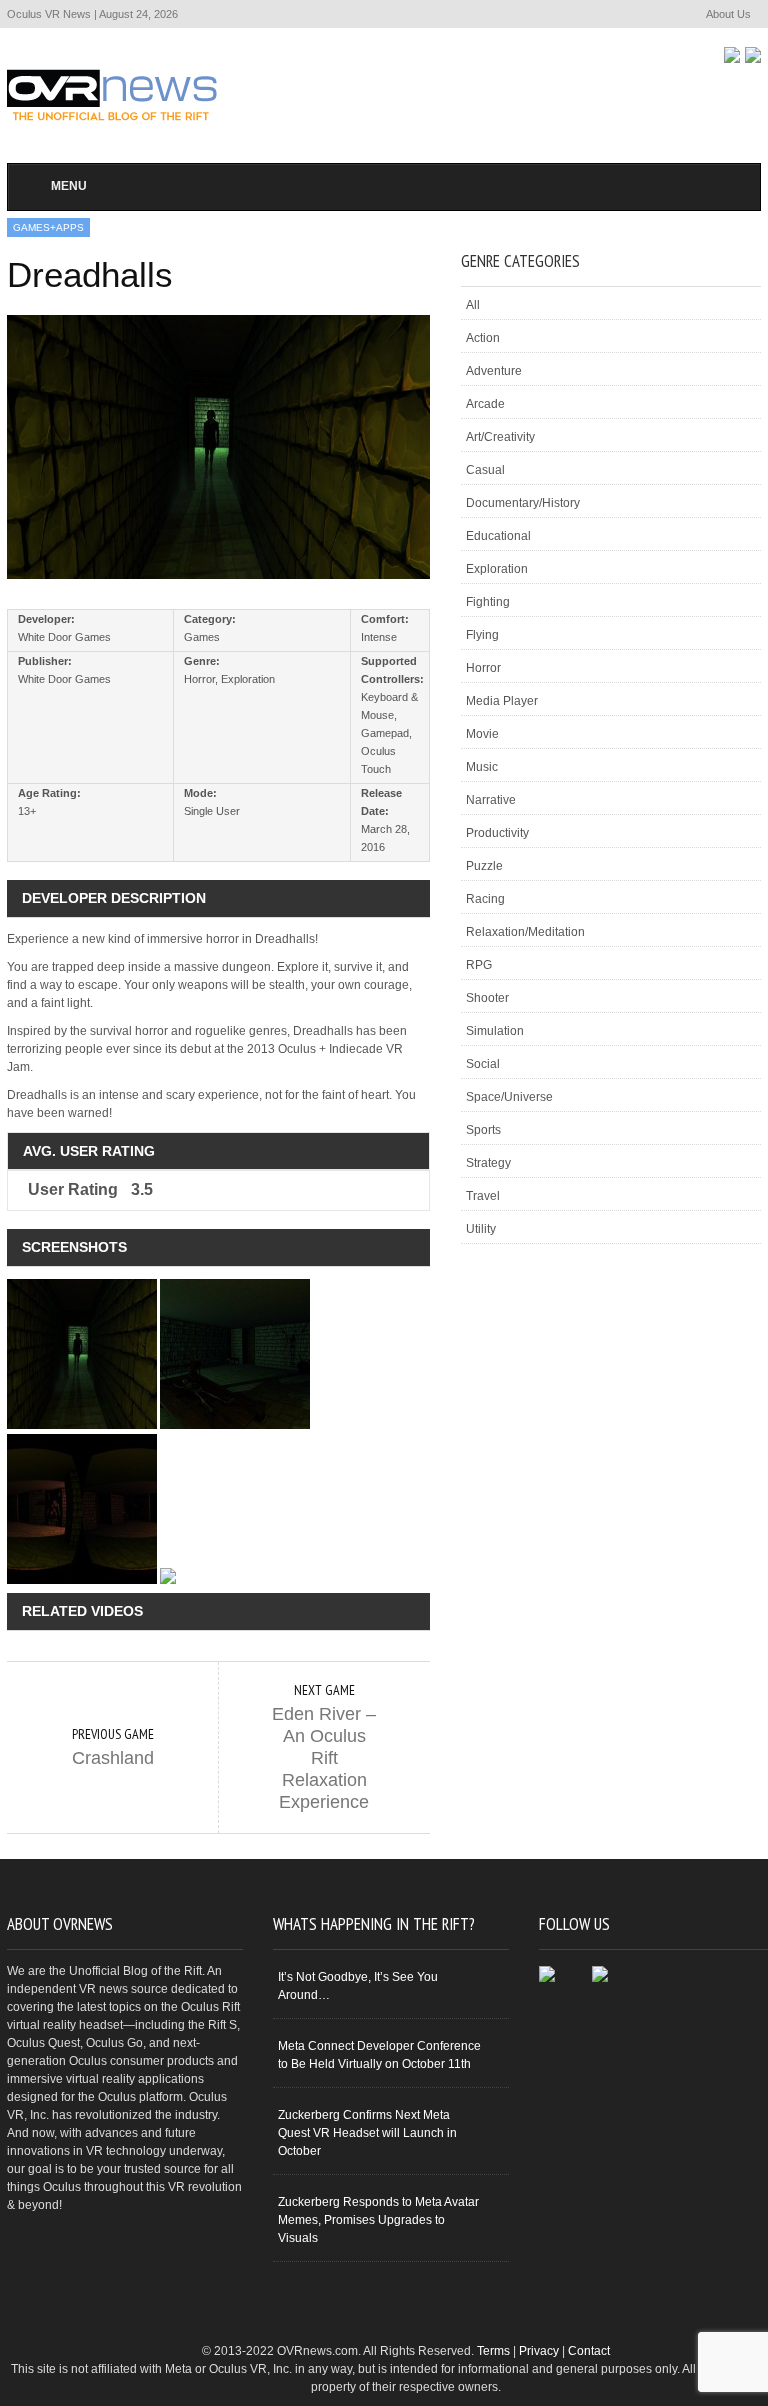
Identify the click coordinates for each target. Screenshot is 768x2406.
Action (483, 338)
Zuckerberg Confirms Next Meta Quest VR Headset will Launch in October (367, 2133)
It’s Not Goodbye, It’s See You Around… (358, 1986)
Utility (481, 1229)
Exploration (497, 569)
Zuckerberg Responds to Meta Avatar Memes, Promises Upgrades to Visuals (378, 2220)
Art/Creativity (500, 437)
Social (483, 1064)
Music (482, 767)
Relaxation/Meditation (525, 932)
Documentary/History (523, 503)
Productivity (497, 833)
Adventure (494, 371)
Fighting (488, 602)
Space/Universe (509, 1097)
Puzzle (484, 866)
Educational (498, 536)
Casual (485, 470)
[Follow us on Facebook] (732, 55)
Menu (69, 186)
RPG (479, 965)
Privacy (539, 2351)
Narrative (491, 800)
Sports (483, 1130)
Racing (485, 899)
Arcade (485, 404)
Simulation (495, 1031)
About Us (728, 14)
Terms (493, 2351)
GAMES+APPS (48, 227)
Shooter (487, 998)
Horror (483, 668)
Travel (483, 1196)
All (473, 305)
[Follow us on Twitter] (753, 55)
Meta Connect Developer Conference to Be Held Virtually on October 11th (379, 2055)
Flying (482, 635)
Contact (589, 2351)
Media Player (502, 701)
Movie (482, 734)
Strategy (488, 1163)
